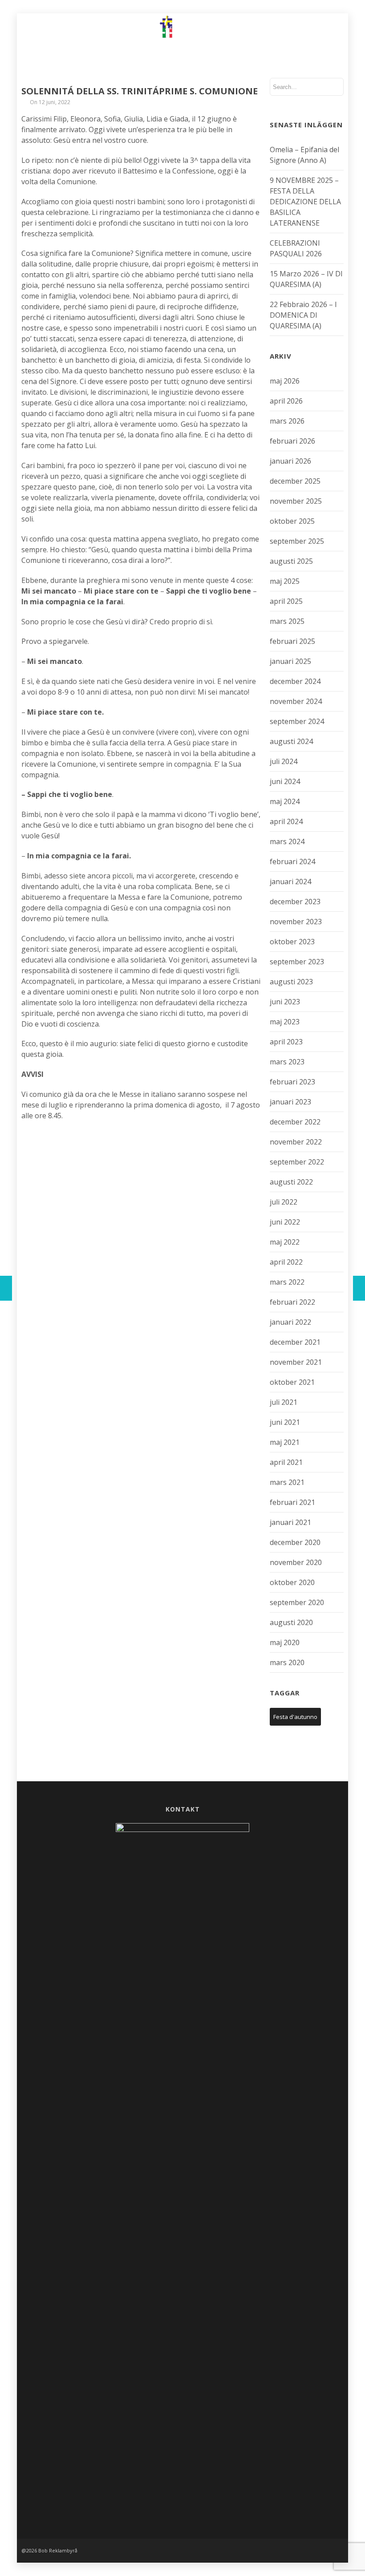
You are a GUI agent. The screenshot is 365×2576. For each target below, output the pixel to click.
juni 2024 (285, 781)
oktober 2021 (292, 1382)
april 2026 (286, 401)
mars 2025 (287, 621)
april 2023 (286, 1042)
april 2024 (286, 821)
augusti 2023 (291, 982)
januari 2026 (290, 461)
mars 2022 (287, 1282)
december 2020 (295, 1542)
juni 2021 (285, 1422)
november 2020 (296, 1562)
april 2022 (286, 1262)
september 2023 (297, 962)
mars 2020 (287, 1662)
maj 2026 (285, 381)
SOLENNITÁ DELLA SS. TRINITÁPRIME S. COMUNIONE (140, 91)
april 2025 (286, 601)
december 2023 (295, 902)
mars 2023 (287, 1062)
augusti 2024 (291, 741)
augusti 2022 (291, 1182)
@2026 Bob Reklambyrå (49, 2550)
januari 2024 (290, 882)
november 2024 (296, 701)
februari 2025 (292, 641)
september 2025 (297, 541)
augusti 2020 (291, 1622)
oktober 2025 (292, 521)
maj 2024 (285, 801)
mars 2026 (287, 421)
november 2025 (296, 501)
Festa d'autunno (295, 1717)
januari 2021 (290, 1522)
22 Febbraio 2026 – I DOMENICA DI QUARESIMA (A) (303, 315)
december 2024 (295, 681)
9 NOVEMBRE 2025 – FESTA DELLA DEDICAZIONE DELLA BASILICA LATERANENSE (305, 202)
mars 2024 (287, 841)
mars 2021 (287, 1482)
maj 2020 (285, 1642)
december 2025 (295, 481)
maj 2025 (285, 581)
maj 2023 (285, 1022)
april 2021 (286, 1462)
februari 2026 (292, 441)
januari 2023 (290, 1102)
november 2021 (296, 1362)
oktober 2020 (292, 1582)
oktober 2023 (292, 942)
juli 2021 (284, 1402)
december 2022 (295, 1122)
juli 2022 (284, 1202)
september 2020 (297, 1602)
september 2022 (297, 1162)
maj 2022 (285, 1242)
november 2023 (296, 922)
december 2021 (295, 1342)
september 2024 (297, 721)
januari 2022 (290, 1322)
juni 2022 (285, 1222)
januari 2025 (290, 661)
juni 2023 (285, 1002)
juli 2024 (284, 761)
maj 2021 (285, 1442)
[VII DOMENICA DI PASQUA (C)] (6, 1288)
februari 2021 (292, 1502)
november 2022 (296, 1142)
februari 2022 (292, 1302)
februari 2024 (292, 861)
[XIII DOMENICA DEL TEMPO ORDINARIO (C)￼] (359, 1288)
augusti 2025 (291, 561)
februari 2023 (292, 1082)
